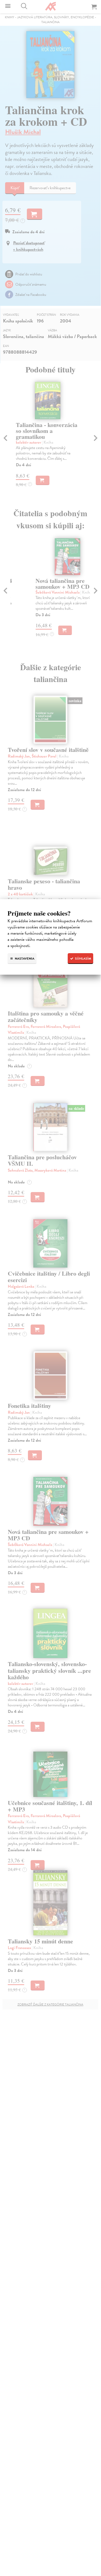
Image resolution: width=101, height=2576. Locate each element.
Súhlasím (83, 959)
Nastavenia (24, 959)
